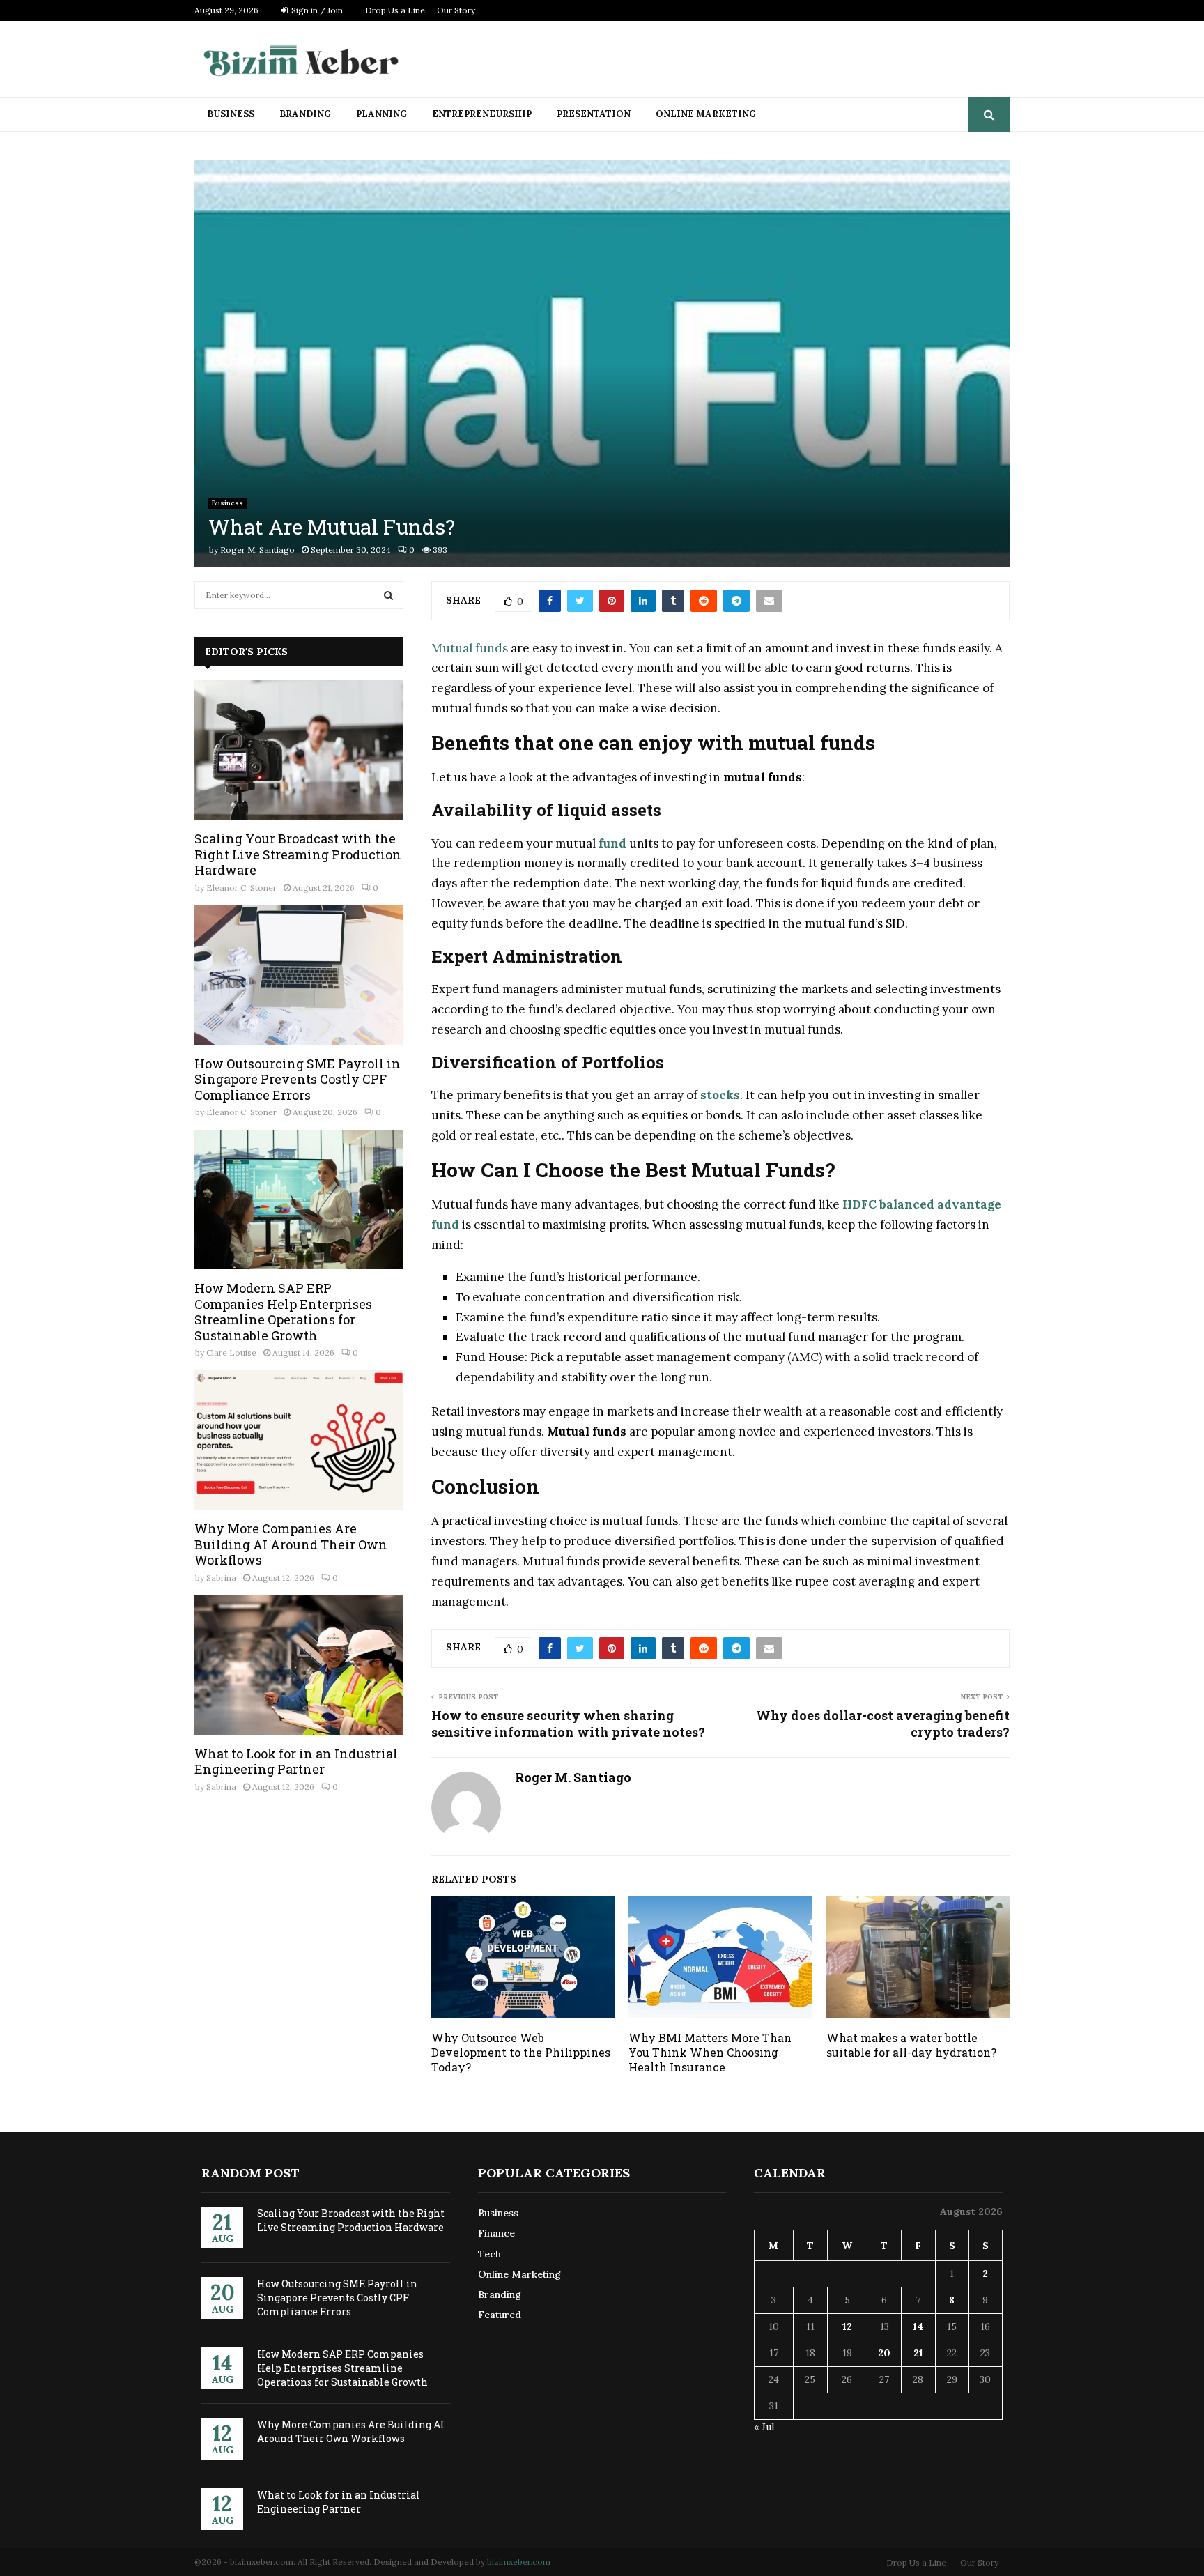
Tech (489, 2254)
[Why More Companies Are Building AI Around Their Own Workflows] (299, 1440)
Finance (496, 2233)
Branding (305, 114)
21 (918, 2353)
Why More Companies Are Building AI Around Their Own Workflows (291, 1544)
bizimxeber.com (519, 2562)
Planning (381, 114)
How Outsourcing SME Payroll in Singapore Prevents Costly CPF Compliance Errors (298, 1079)
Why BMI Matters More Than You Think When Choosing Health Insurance (710, 2052)
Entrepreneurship (482, 114)
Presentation (594, 114)
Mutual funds (470, 648)
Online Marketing (706, 114)
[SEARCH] (388, 595)
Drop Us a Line (395, 10)
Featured (500, 2315)
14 (918, 2326)
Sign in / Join (316, 10)
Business (231, 114)
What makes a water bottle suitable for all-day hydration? (911, 2045)
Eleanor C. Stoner (241, 888)
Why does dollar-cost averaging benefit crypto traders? (883, 1724)
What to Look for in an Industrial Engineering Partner (296, 1762)
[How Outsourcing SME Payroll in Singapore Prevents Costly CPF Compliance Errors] (299, 975)
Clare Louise (231, 1352)
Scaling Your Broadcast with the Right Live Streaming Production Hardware (298, 854)
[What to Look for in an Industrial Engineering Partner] (299, 1665)
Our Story (456, 10)
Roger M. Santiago (257, 550)
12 (847, 2326)
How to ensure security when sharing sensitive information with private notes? (568, 1724)
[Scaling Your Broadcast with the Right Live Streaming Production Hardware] (299, 750)
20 (884, 2353)
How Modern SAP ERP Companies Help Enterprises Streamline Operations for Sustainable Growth (283, 1312)
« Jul (764, 2427)
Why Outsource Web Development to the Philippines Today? (521, 2052)
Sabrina (221, 1578)
